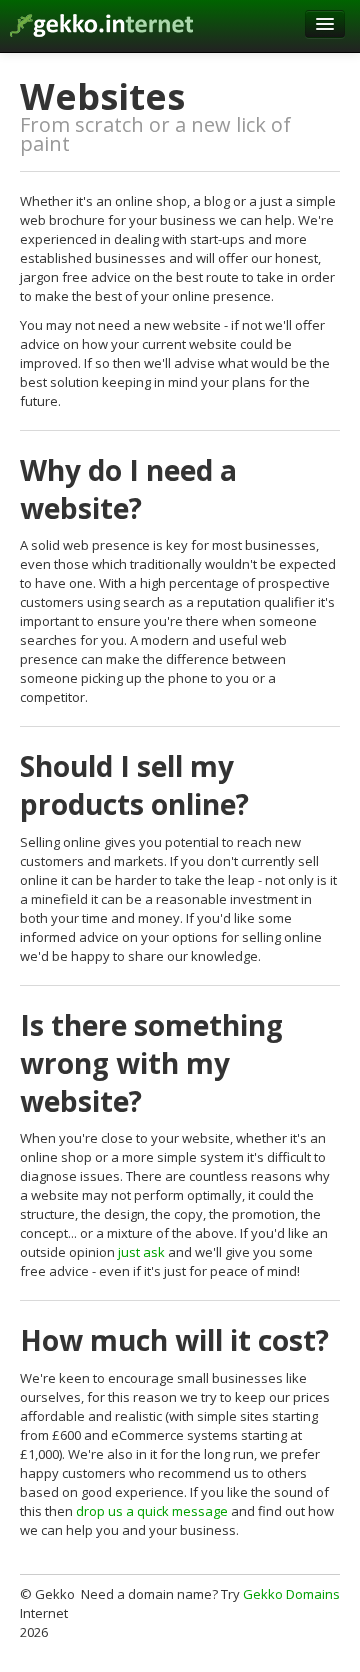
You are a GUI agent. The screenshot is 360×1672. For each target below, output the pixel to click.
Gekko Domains (291, 1594)
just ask (141, 1252)
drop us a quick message (152, 1511)
